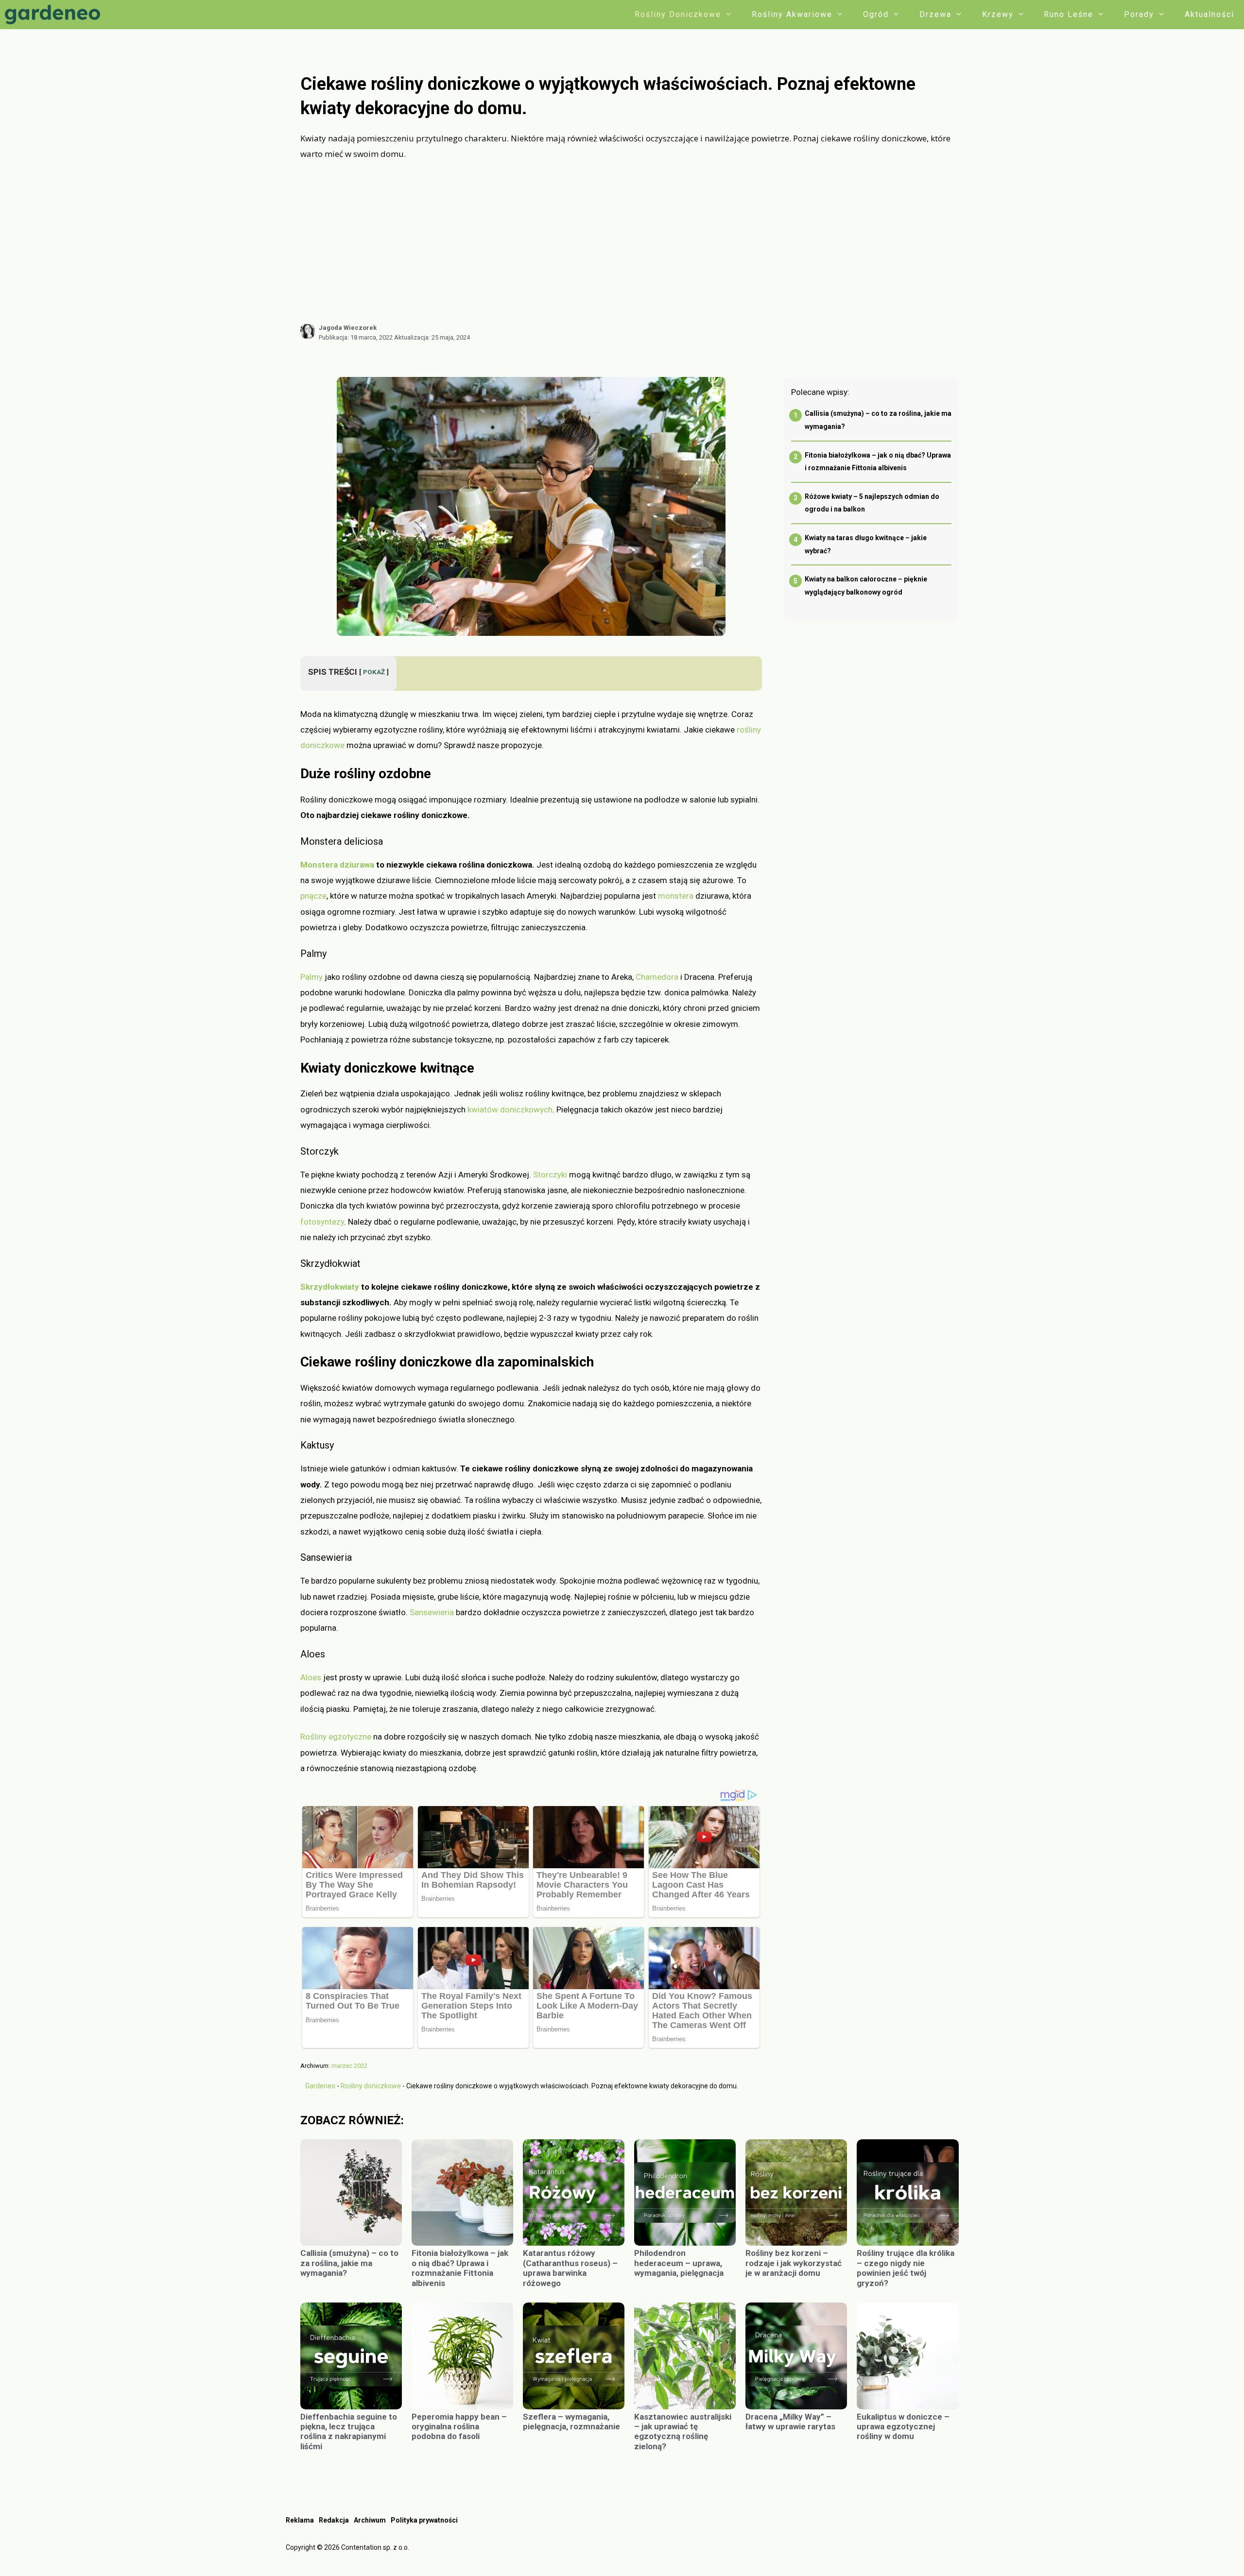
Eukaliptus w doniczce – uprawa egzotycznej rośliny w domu (903, 2427)
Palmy (311, 977)
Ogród (876, 14)
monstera (676, 896)
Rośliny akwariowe (792, 14)
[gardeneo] (55, 15)
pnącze (313, 896)
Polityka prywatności (424, 2520)
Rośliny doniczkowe (678, 14)
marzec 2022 (349, 2066)
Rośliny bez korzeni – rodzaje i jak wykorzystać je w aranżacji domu (794, 2263)
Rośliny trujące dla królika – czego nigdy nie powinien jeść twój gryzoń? (906, 2268)
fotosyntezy (322, 1222)
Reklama (300, 2520)
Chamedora (657, 977)
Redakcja (334, 2520)
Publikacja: (356, 337)
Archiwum (370, 2520)
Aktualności (1209, 14)
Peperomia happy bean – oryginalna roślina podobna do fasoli (459, 2427)
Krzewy (998, 14)
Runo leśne (1069, 14)
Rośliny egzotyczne (336, 1737)
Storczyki (550, 1175)
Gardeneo (320, 2086)
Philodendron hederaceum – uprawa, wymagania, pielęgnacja (679, 2263)
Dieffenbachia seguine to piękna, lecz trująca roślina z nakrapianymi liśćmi (349, 2431)
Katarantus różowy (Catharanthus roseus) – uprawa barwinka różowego (570, 2268)
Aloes (311, 1677)
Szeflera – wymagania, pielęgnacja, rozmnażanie (571, 2422)
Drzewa (935, 14)
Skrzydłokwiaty (330, 1287)
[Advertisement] (629, 242)
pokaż (374, 672)
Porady (1139, 14)
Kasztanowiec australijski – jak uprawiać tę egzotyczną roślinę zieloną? (683, 2431)
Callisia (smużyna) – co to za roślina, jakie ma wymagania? (349, 2263)
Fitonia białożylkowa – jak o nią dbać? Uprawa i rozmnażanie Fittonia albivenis (460, 2268)
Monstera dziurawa (337, 865)
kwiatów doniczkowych (510, 1109)
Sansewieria (432, 1612)
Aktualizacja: (432, 337)
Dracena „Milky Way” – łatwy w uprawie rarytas (790, 2422)
